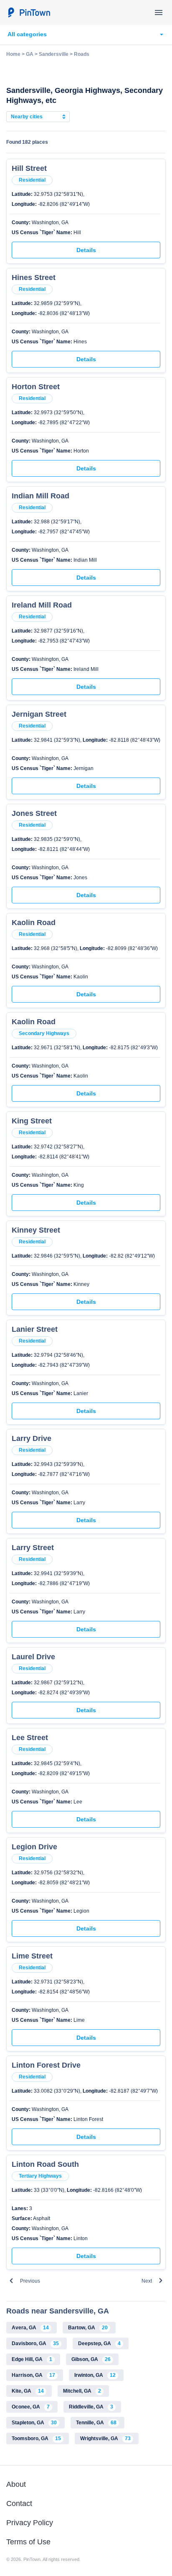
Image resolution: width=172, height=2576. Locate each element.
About (16, 2484)
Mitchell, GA (82, 2391)
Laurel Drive (33, 1657)
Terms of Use (28, 2542)
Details (86, 250)
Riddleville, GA (91, 2407)
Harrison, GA (33, 2375)
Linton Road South (45, 2164)
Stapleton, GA (34, 2423)
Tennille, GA (96, 2423)
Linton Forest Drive (46, 2065)
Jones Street (34, 813)
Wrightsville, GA (105, 2438)
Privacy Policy (30, 2523)
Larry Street (33, 1548)
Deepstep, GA (99, 2343)
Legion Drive (34, 1847)
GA (30, 54)
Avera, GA (30, 2328)
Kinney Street (36, 1230)
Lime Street (32, 1956)
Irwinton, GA (95, 2375)
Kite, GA (28, 2391)
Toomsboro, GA (36, 2438)
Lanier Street (35, 1329)
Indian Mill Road (40, 496)
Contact (19, 2503)
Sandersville (54, 54)
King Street (32, 1121)
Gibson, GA (91, 2359)
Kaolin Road (34, 923)
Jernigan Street (39, 714)
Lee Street (30, 1738)
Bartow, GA (88, 2328)
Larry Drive (32, 1438)
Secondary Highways (44, 1033)
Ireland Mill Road (42, 605)
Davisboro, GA (35, 2343)
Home (13, 54)
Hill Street (29, 168)
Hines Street (34, 278)
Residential (32, 180)
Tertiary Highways (40, 2176)
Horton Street (36, 387)
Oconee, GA (31, 2407)
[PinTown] (29, 13)
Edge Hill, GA (32, 2359)
